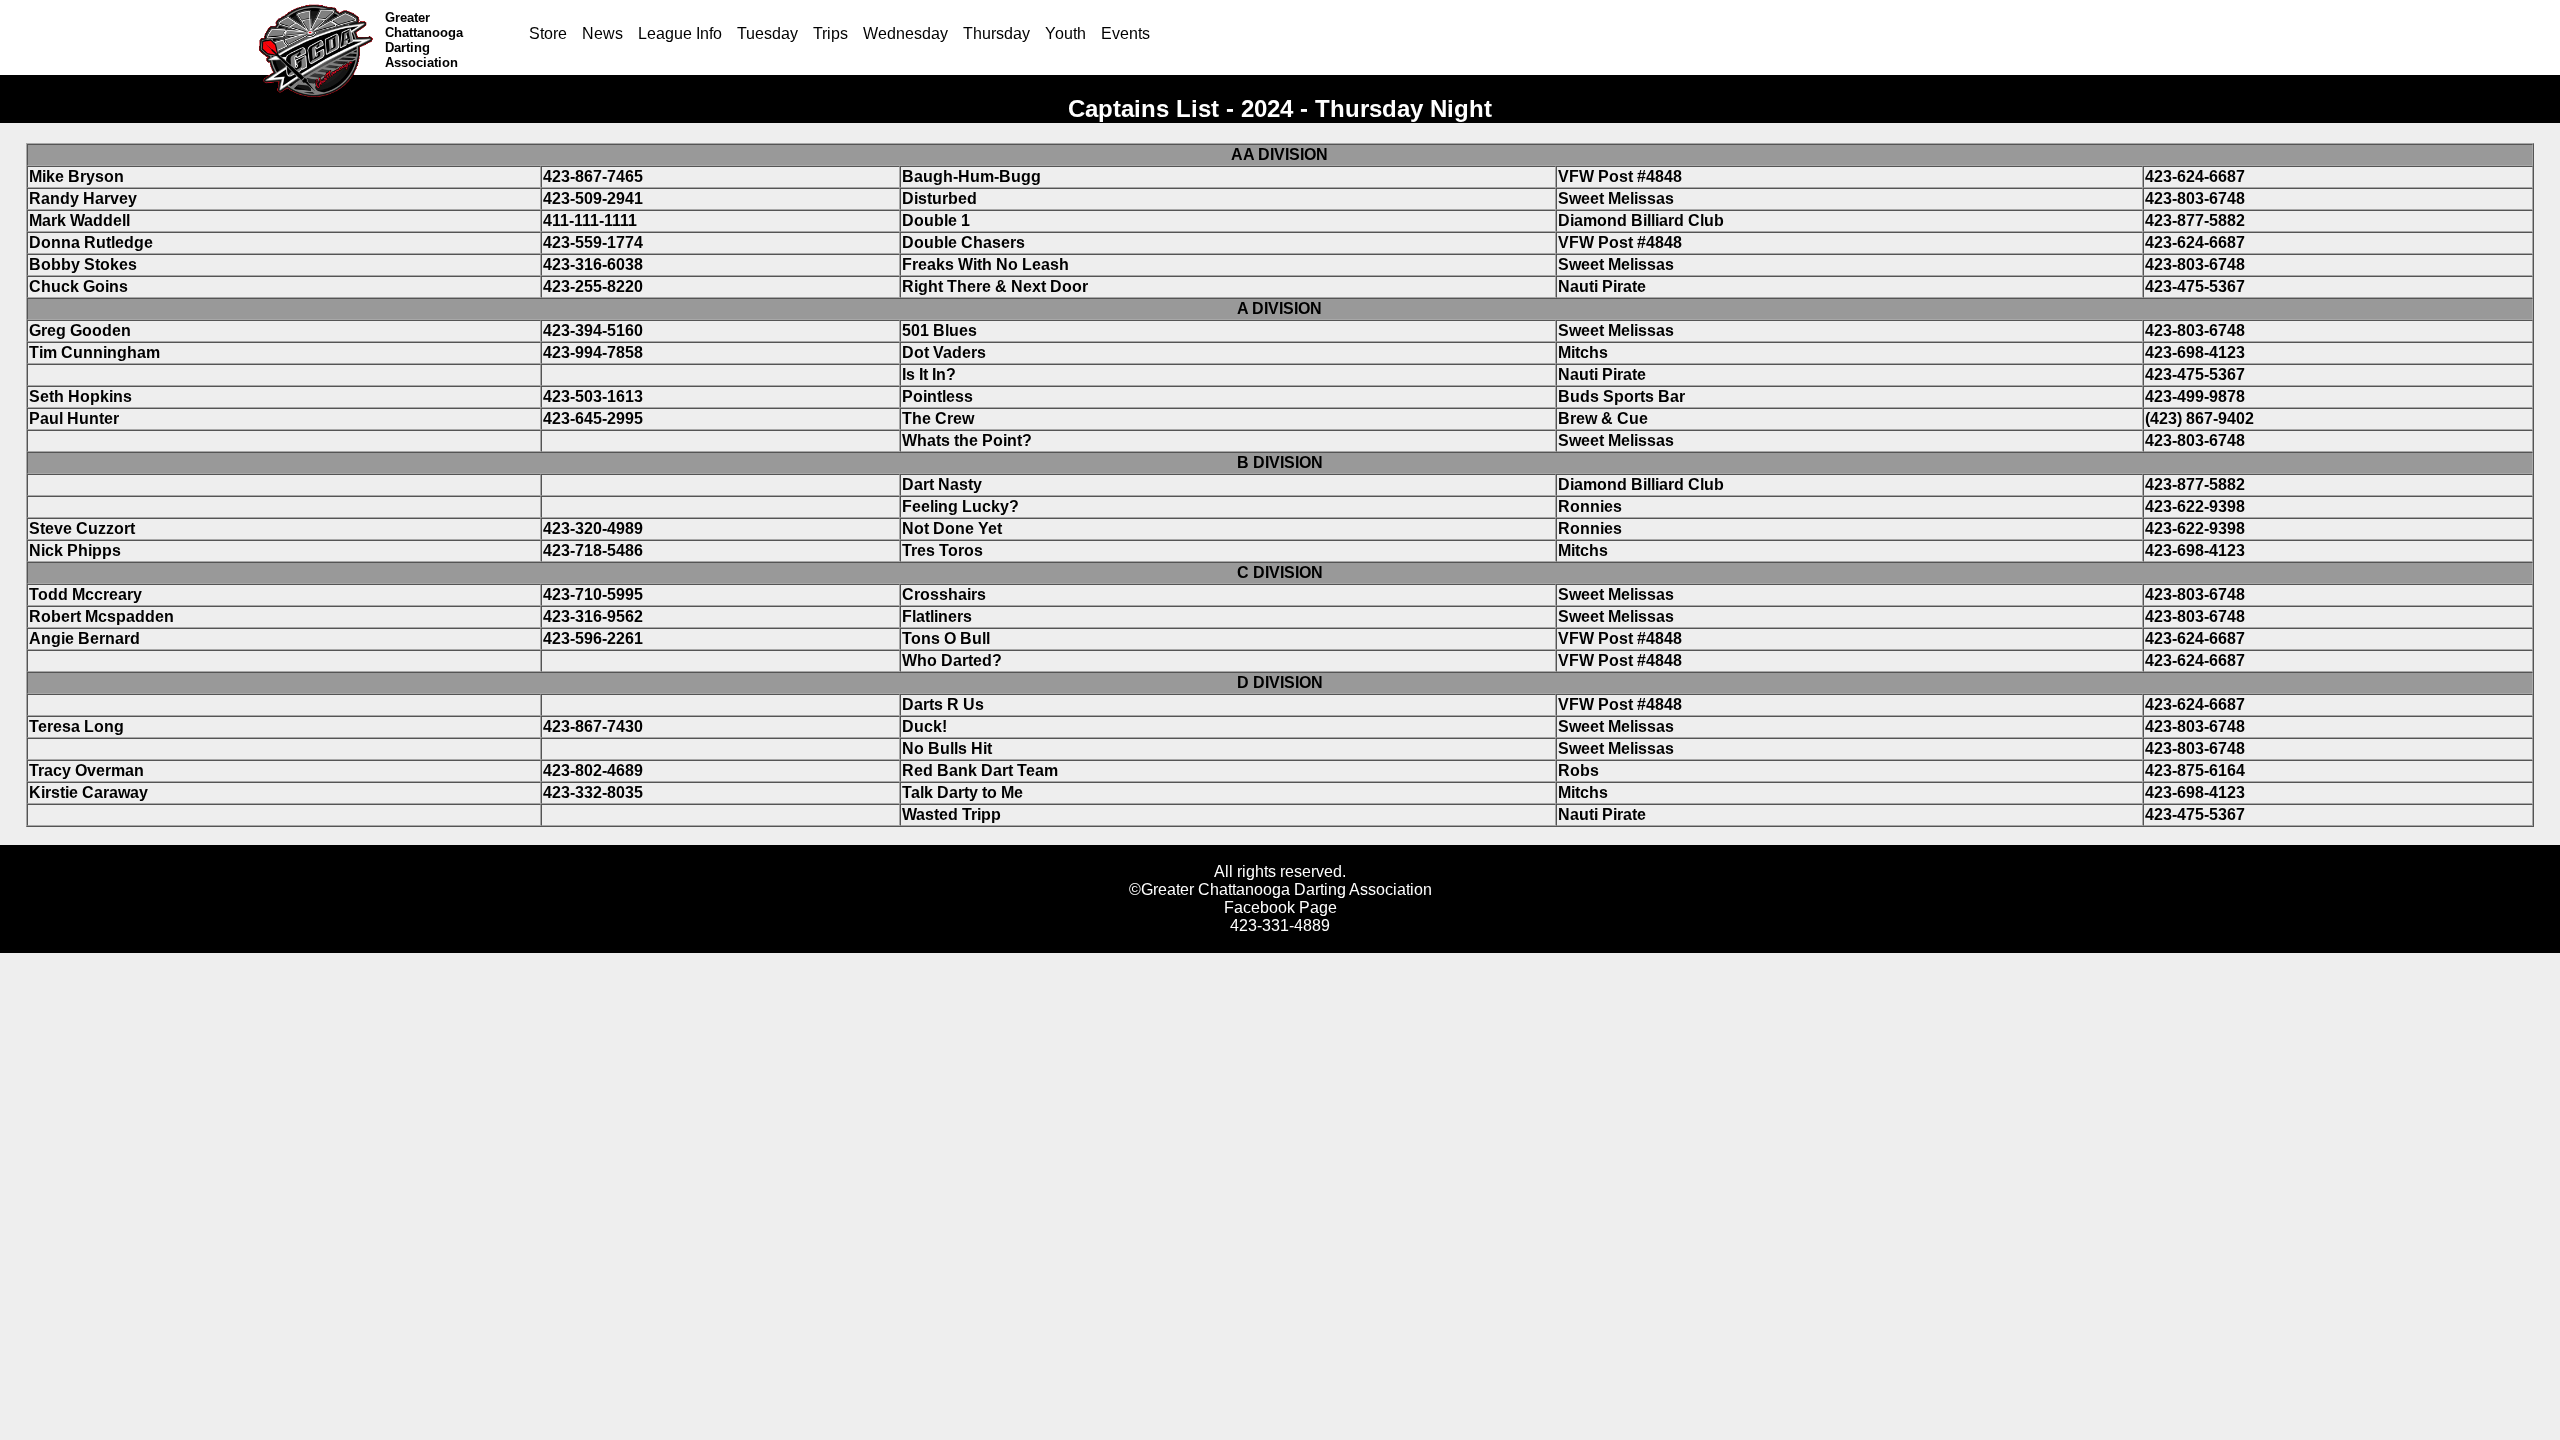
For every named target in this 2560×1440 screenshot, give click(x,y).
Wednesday (905, 33)
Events (1125, 33)
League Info (680, 33)
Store (548, 33)
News (602, 33)
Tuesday (767, 33)
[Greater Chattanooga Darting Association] (320, 37)
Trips (830, 33)
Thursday (996, 33)
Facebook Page (1280, 907)
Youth (1065, 33)
